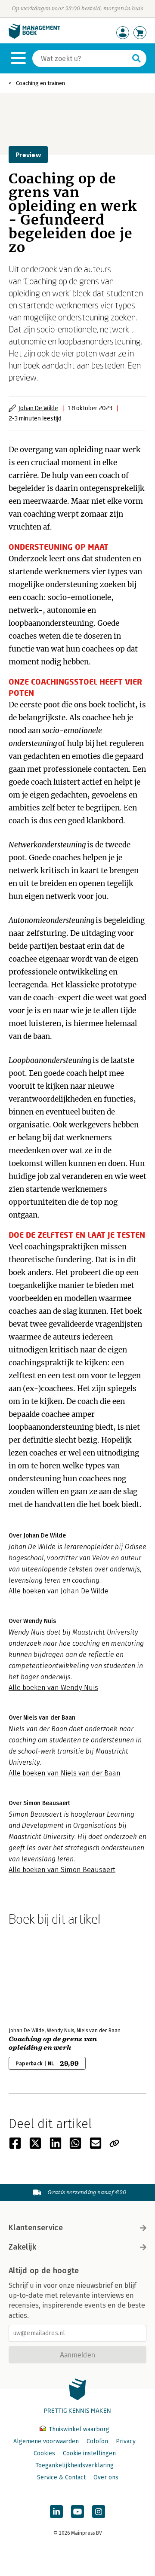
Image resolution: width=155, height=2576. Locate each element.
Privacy (126, 2441)
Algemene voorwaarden (46, 2441)
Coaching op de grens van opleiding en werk (53, 2043)
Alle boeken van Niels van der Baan (65, 1773)
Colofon (97, 2441)
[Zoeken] (136, 58)
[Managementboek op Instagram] (99, 2512)
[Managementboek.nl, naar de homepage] (34, 37)
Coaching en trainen (40, 83)
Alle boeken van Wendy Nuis (53, 1688)
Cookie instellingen (89, 2453)
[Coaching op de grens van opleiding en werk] (39, 1975)
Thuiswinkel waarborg (78, 2429)
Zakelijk (22, 2247)
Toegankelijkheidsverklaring (74, 2465)
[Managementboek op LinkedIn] (56, 2512)
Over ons (106, 2477)
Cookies (44, 2453)
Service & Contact (61, 2477)
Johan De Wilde (38, 408)
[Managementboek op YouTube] (77, 2512)
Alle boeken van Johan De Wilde (59, 1591)
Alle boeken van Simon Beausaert (62, 1870)
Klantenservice (36, 2228)
